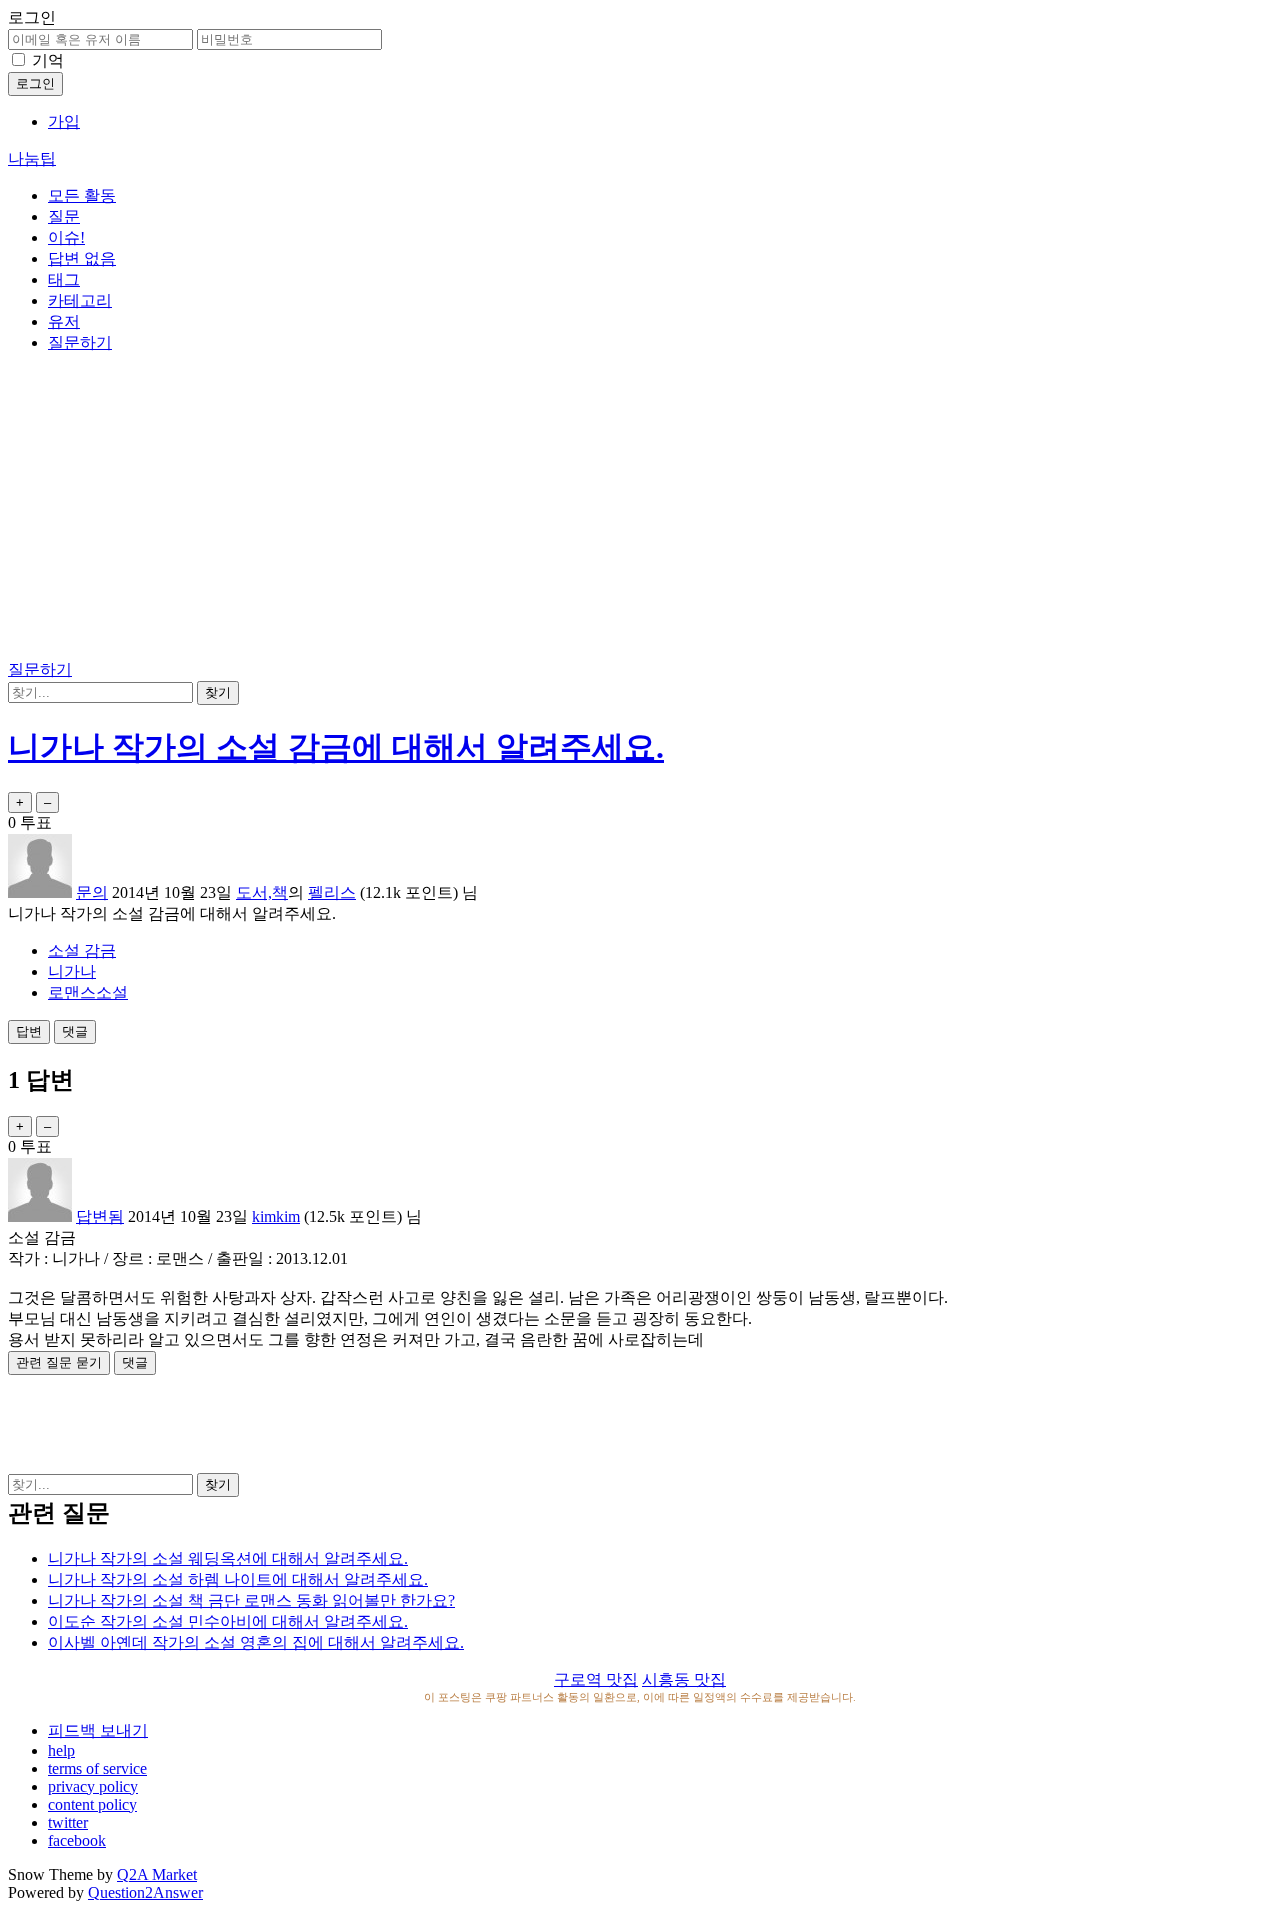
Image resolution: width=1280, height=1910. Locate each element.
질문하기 (80, 342)
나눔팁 (32, 158)
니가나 (72, 971)
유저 (64, 321)
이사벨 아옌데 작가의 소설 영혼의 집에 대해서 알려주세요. (256, 1642)
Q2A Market (157, 1874)
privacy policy (93, 1786)
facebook (77, 1840)
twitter (68, 1822)
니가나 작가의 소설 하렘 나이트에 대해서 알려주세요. (238, 1579)
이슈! (66, 237)
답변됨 (100, 1216)
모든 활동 (82, 195)
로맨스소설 (88, 992)
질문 (64, 216)
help (61, 1750)
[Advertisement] (640, 510)
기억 (48, 60)
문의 (92, 892)
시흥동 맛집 (684, 1679)
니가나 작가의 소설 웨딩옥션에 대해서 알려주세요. (228, 1558)
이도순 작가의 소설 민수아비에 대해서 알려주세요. (228, 1621)
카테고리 (80, 300)
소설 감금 (82, 950)
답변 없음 (82, 258)
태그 (64, 279)
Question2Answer (145, 1892)
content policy (92, 1804)
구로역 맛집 (596, 1679)
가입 (64, 121)
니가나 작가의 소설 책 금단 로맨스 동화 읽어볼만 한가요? (251, 1600)
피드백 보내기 (98, 1730)
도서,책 (262, 892)
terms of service (97, 1768)
